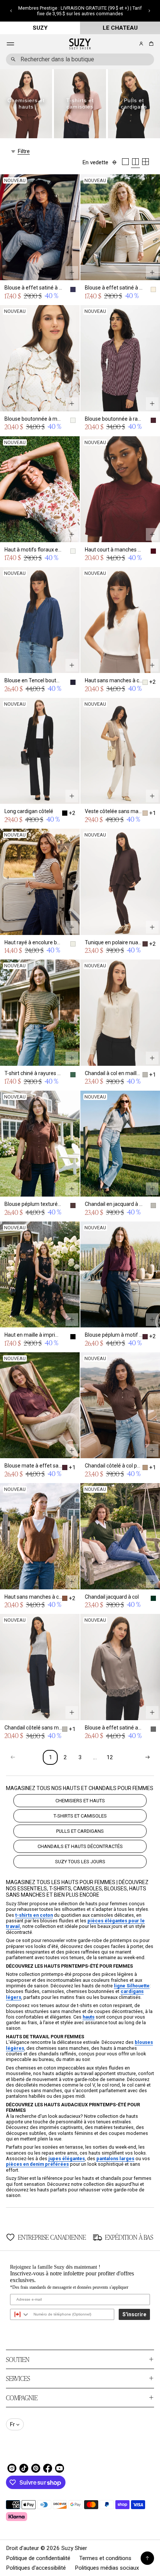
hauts (89, 2017)
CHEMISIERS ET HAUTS (80, 1801)
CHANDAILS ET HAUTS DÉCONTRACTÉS (80, 1846)
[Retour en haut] (147, 2558)
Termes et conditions (105, 2558)
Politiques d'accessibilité (36, 2568)
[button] (11, 11)
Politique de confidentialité (38, 2558)
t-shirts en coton (34, 1915)
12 (110, 1757)
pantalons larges (115, 2158)
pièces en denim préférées (37, 2164)
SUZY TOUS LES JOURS (80, 1862)
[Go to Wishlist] (131, 44)
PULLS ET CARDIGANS (80, 1831)
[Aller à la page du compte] (141, 44)
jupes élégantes (67, 2158)
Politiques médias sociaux (107, 2568)
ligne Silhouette (132, 1986)
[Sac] (150, 44)
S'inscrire (134, 2314)
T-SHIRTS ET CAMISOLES (80, 1816)
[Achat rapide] (72, 272)
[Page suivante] (147, 1757)
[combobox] (80, 59)
